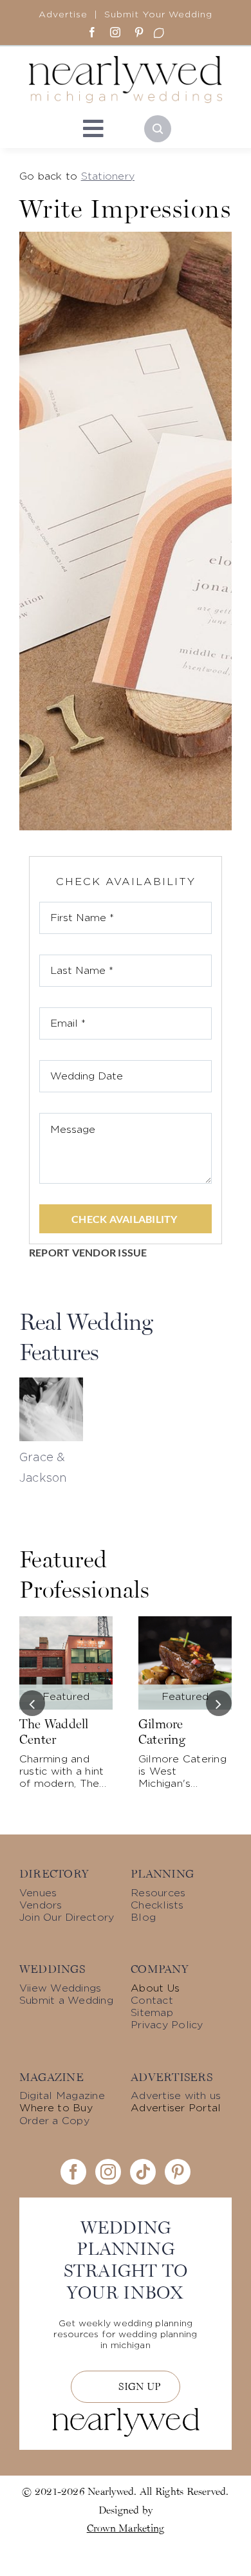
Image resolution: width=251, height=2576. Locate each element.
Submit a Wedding (66, 2001)
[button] (32, 1703)
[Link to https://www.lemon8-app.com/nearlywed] (159, 33)
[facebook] (92, 32)
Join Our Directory (67, 1918)
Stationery (108, 176)
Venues (38, 1893)
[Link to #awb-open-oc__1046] (158, 129)
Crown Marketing (126, 2528)
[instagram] (115, 32)
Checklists (157, 1905)
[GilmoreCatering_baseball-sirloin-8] (185, 1621)
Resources (158, 1893)
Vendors (41, 1905)
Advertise (63, 15)
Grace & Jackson (43, 1468)
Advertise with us (176, 2096)
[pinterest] (139, 32)
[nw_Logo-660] (126, 61)
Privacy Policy (167, 2025)
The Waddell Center (54, 1731)
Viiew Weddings (60, 1988)
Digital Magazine (62, 2096)
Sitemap (152, 2013)
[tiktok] (143, 2172)
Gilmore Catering (162, 1731)
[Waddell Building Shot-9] (66, 1621)
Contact (152, 2001)
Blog (143, 1918)
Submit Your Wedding (158, 15)
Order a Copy (54, 2121)
